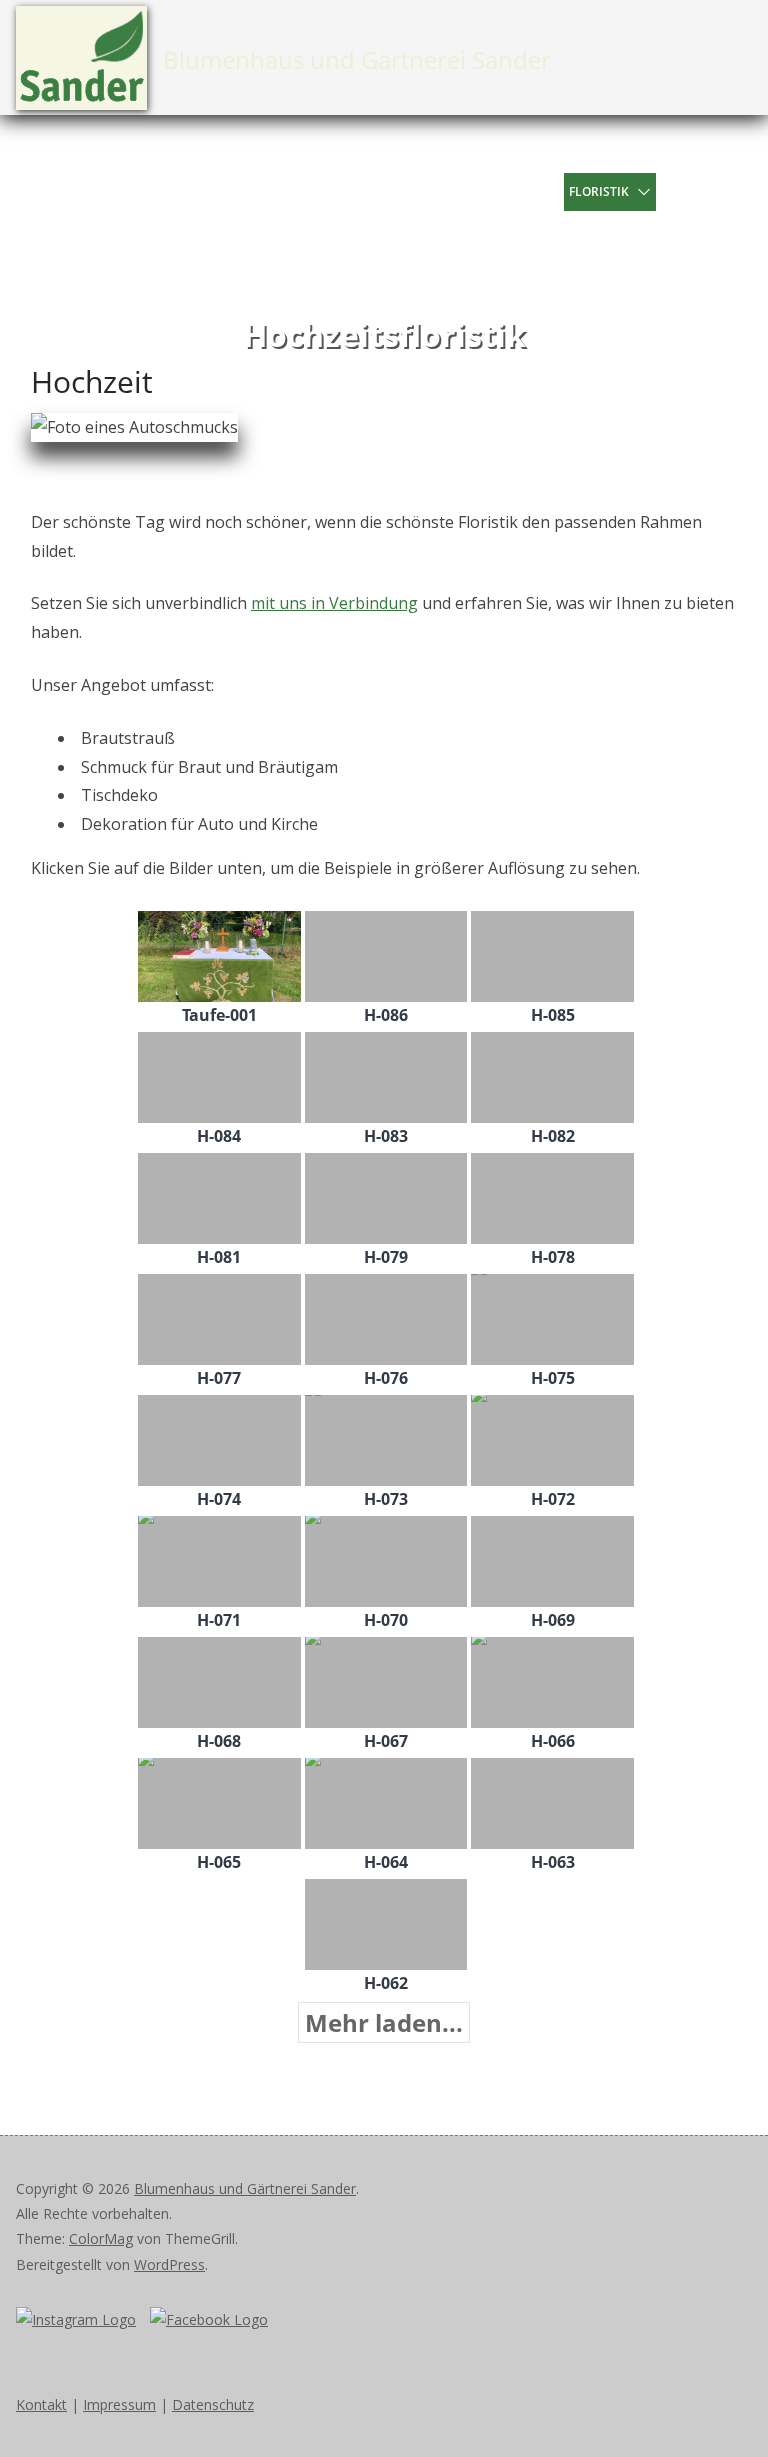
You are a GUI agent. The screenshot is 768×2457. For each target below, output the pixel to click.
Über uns (468, 153)
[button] (548, 192)
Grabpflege (476, 267)
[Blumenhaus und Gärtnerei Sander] (40, 211)
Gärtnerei (541, 153)
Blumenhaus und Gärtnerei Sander (357, 59)
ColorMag (101, 2238)
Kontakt (552, 267)
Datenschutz (213, 2404)
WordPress (169, 2264)
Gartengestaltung (597, 229)
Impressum (119, 2404)
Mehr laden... (384, 2022)
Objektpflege (481, 229)
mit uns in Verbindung (334, 603)
